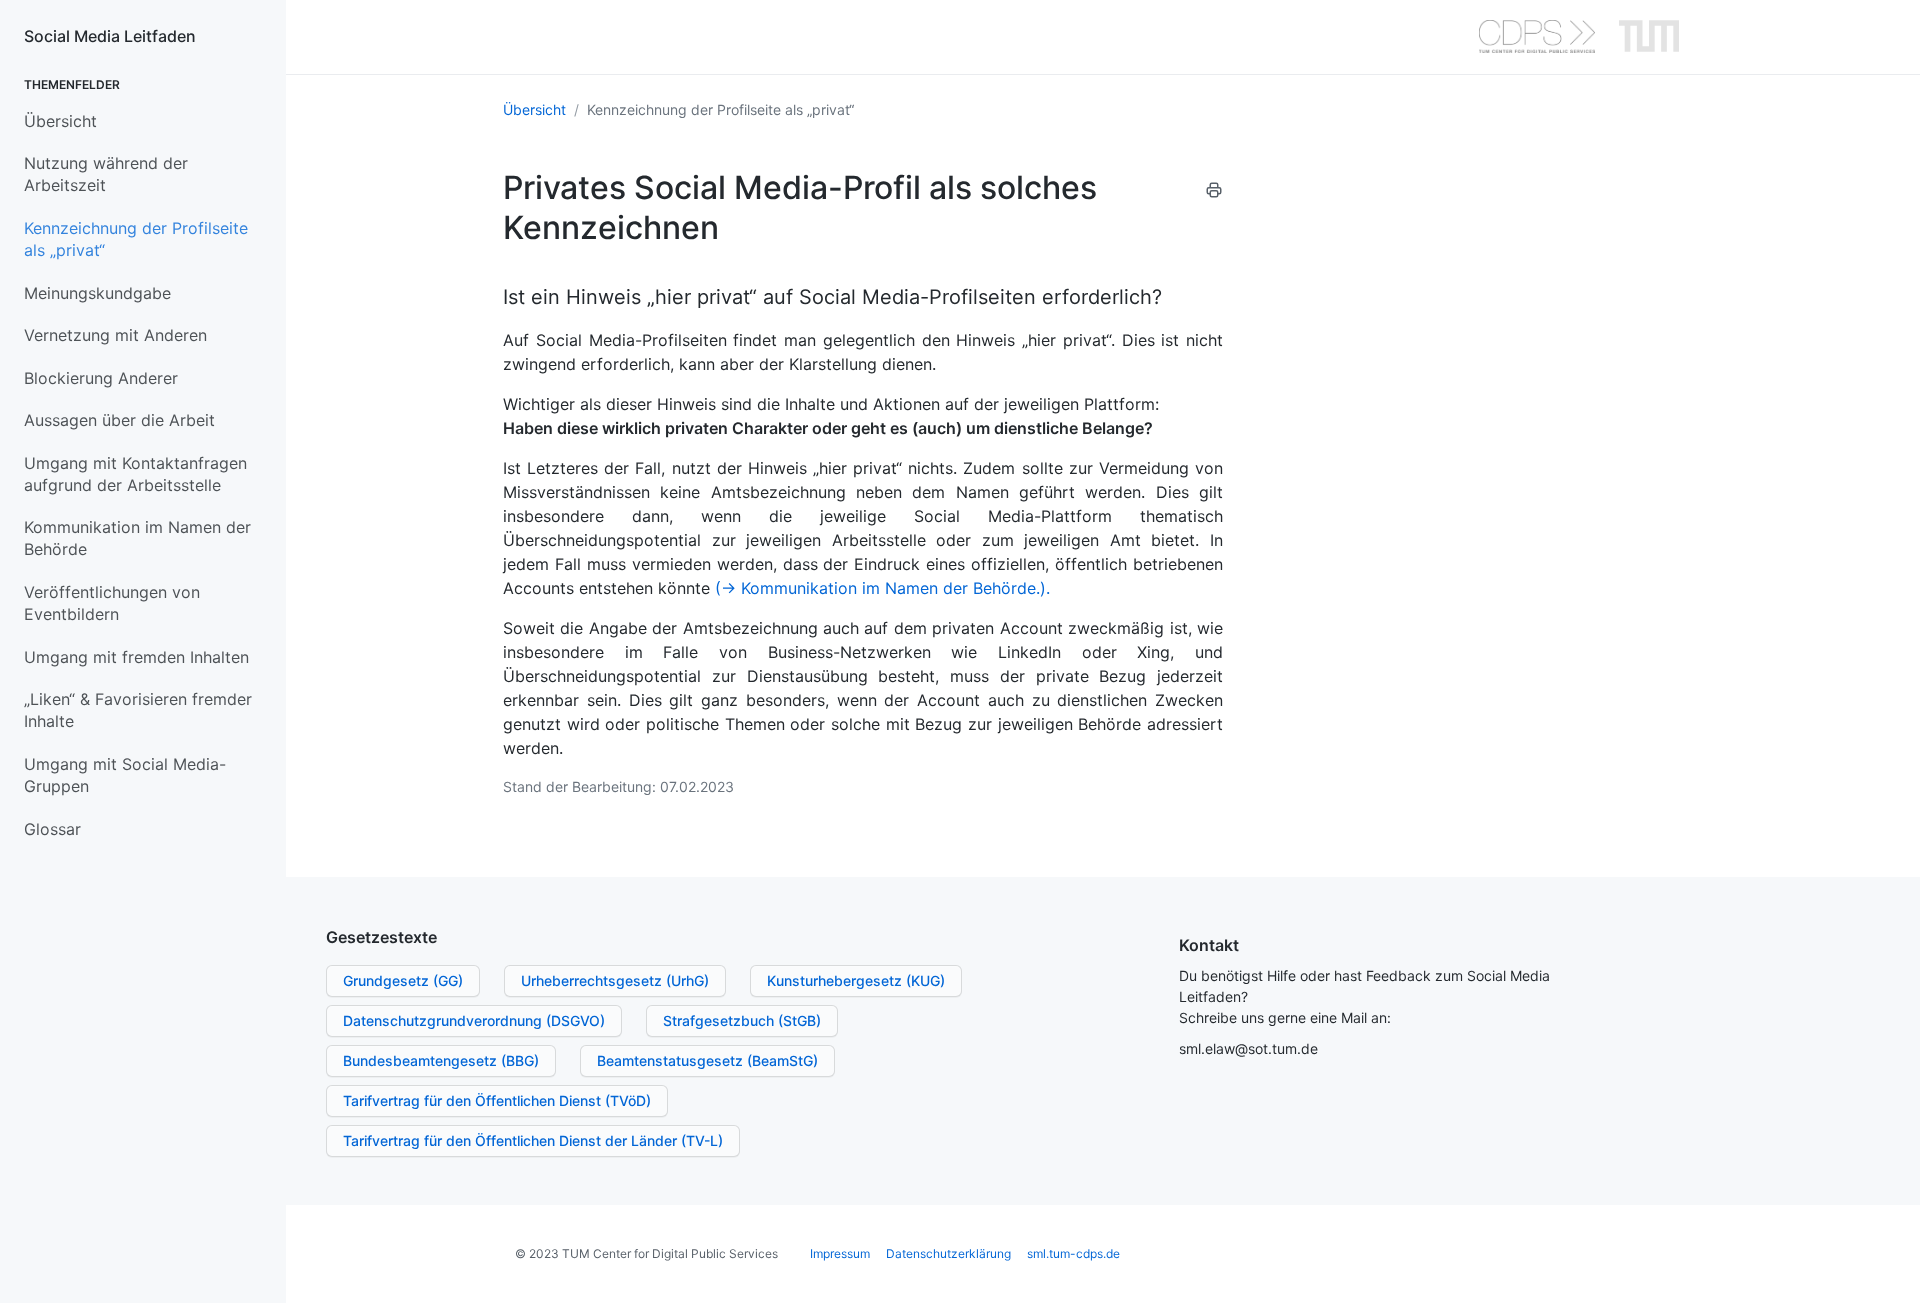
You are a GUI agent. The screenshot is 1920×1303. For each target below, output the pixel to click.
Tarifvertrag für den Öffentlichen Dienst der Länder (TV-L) (533, 1140)
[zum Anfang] (1884, 1267)
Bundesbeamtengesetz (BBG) (441, 1060)
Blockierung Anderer (101, 378)
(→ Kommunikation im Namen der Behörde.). (882, 588)
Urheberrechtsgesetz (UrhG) (615, 980)
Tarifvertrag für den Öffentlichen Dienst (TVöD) (497, 1100)
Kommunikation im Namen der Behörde (137, 538)
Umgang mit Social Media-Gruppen (125, 775)
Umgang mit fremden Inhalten (136, 657)
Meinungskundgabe (97, 293)
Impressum (840, 1253)
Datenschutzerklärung (948, 1253)
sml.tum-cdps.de (1073, 1253)
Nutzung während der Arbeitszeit (106, 174)
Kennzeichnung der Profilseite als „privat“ (136, 239)
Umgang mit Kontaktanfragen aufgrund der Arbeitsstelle (135, 474)
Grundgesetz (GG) (403, 980)
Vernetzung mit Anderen (115, 335)
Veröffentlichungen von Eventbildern (112, 603)
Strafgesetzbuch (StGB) (742, 1020)
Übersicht (60, 121)
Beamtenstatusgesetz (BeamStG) (707, 1060)
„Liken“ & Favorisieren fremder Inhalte (138, 710)
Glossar (52, 829)
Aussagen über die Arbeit (119, 420)
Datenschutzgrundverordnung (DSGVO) (474, 1020)
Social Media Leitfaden (110, 36)
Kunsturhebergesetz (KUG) (856, 980)
